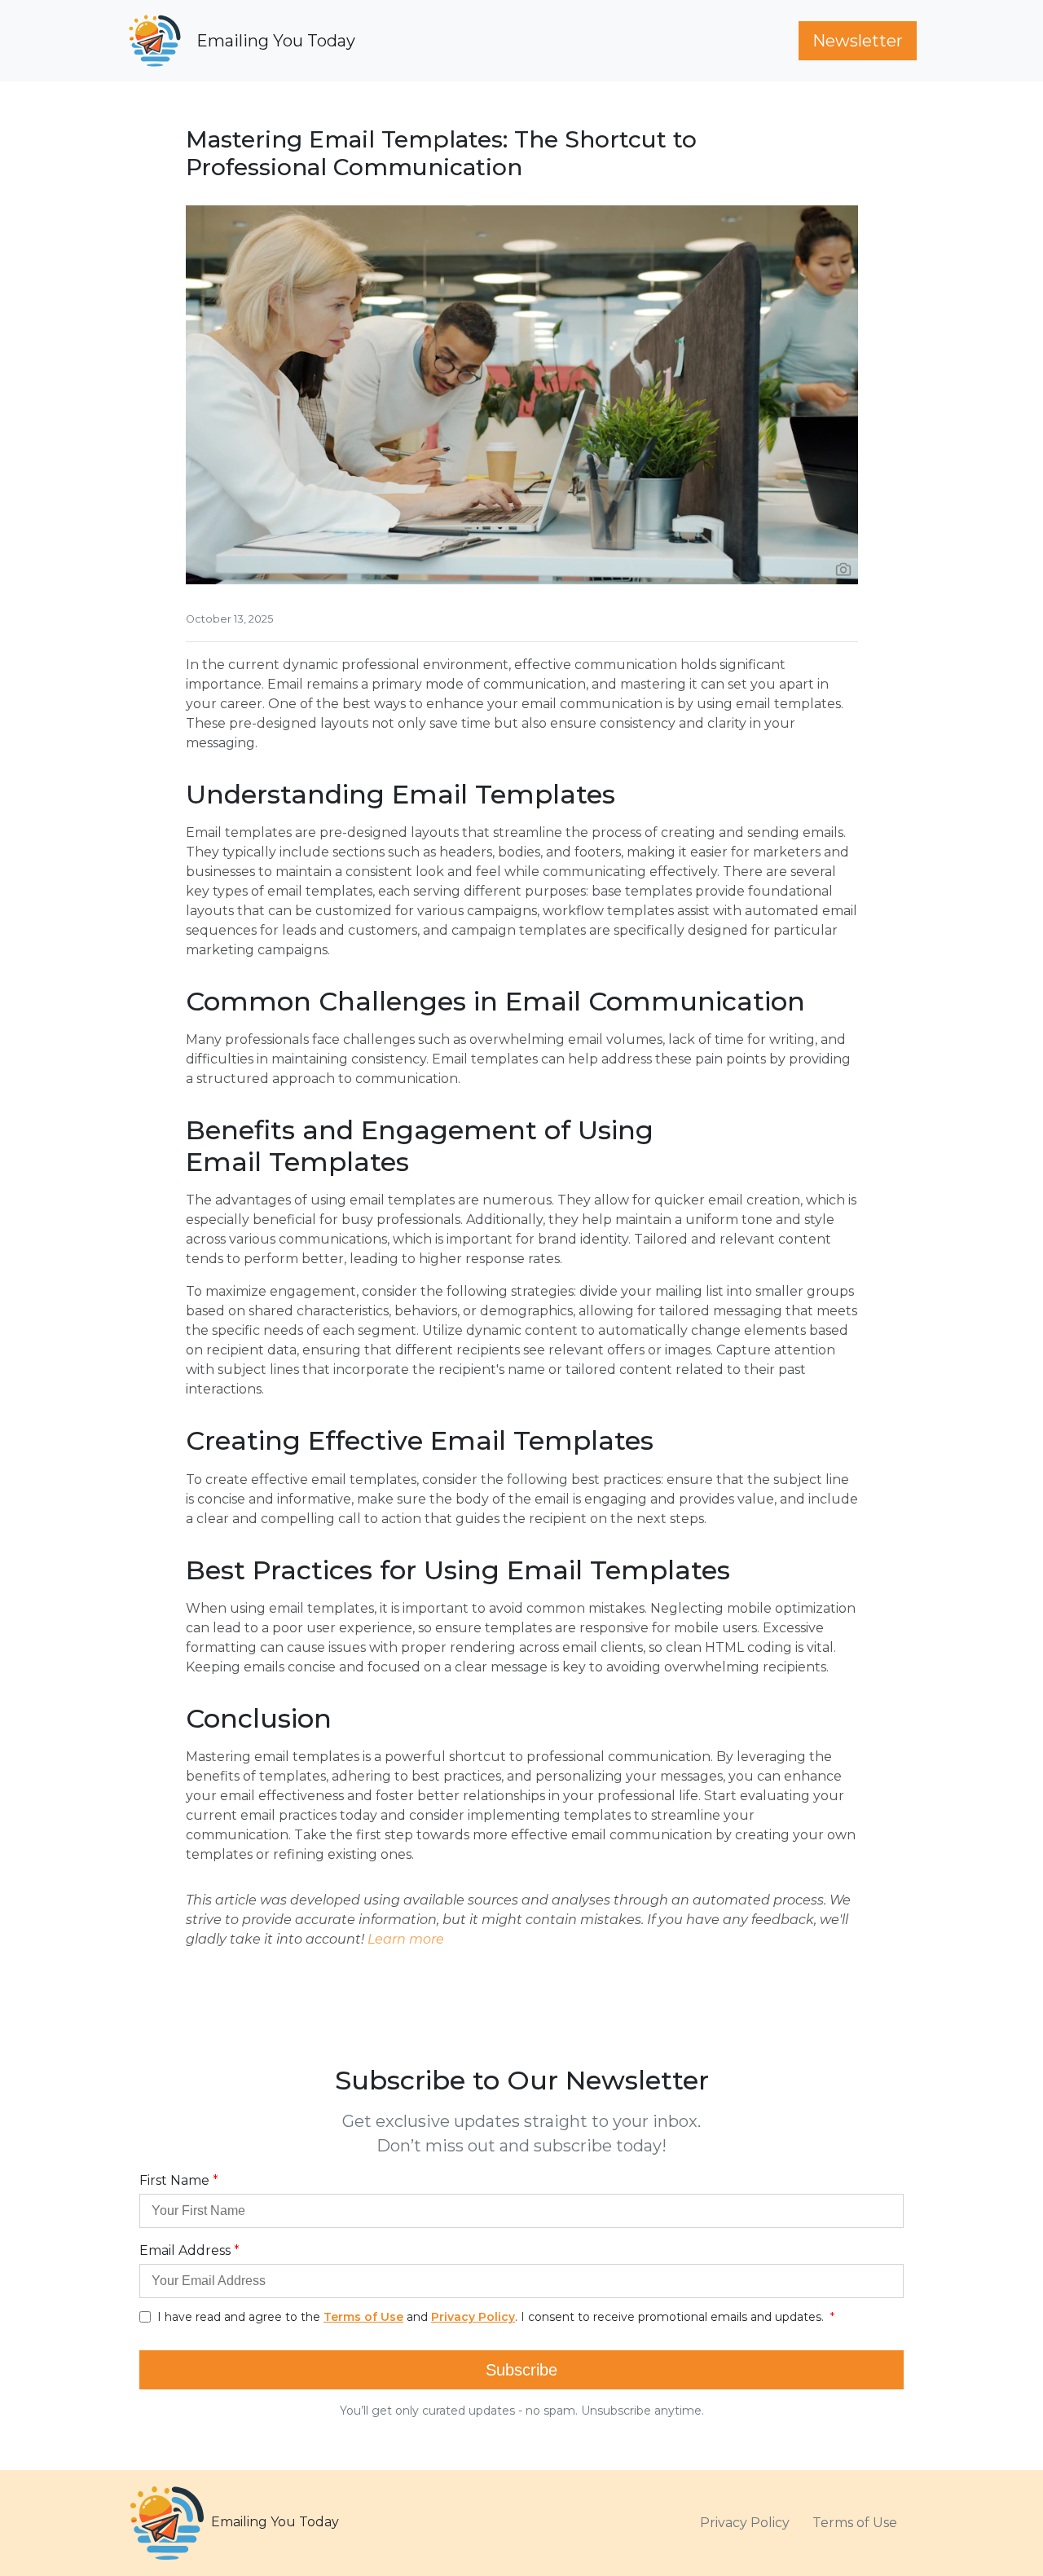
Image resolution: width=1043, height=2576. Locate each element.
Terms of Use (855, 2523)
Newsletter (858, 41)
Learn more (406, 1939)
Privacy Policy (745, 2523)
